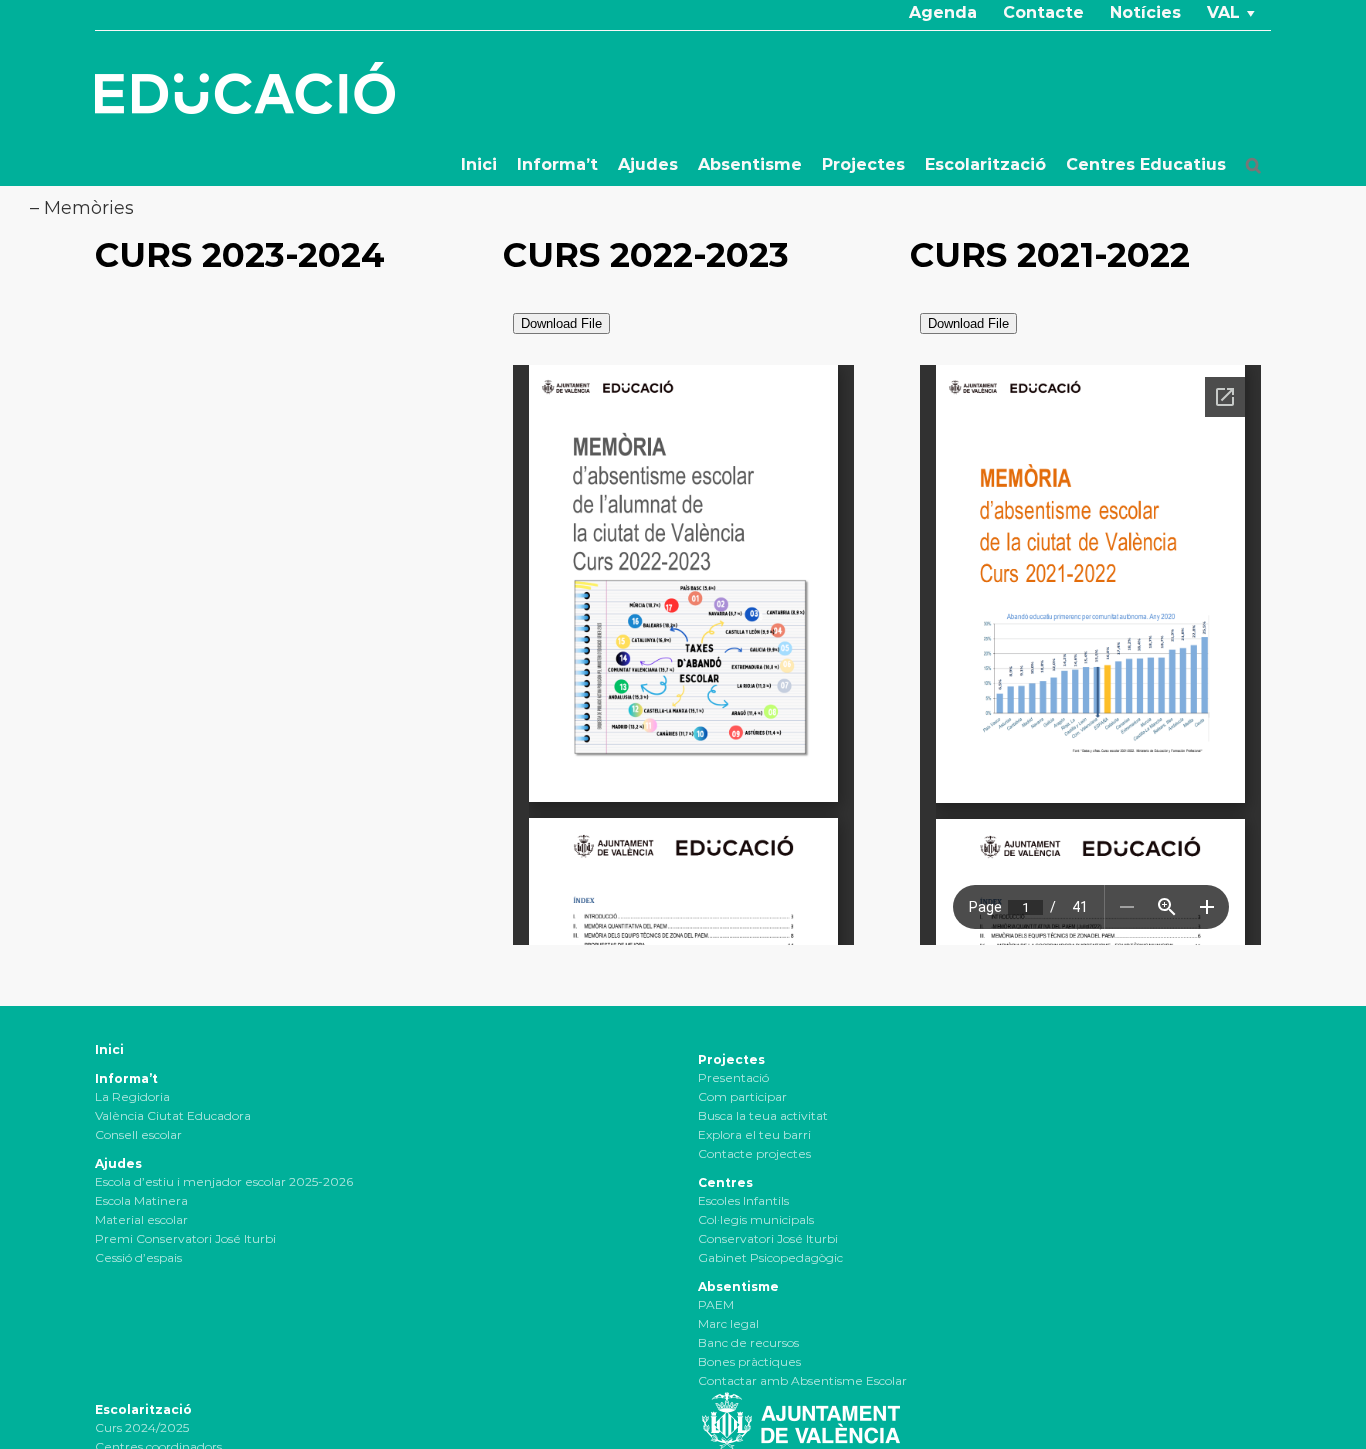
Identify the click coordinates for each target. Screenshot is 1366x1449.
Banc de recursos (748, 1342)
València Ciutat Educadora (173, 1115)
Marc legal (728, 1323)
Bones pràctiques (749, 1361)
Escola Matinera (141, 1200)
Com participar (742, 1096)
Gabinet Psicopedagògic (770, 1257)
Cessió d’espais (138, 1257)
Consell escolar (138, 1134)
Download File (561, 323)
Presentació (733, 1077)
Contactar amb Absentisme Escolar (802, 1380)
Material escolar (141, 1219)
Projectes (731, 1059)
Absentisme (738, 1286)
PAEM (716, 1304)
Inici (109, 1049)
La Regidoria (132, 1096)
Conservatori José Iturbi (768, 1238)
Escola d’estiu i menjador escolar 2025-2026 (224, 1181)
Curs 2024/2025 (142, 1427)
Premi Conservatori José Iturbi (185, 1238)
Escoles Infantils (743, 1200)
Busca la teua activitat (763, 1115)
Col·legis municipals (756, 1219)
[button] (1253, 165)
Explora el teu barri (754, 1134)
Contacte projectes (754, 1153)
